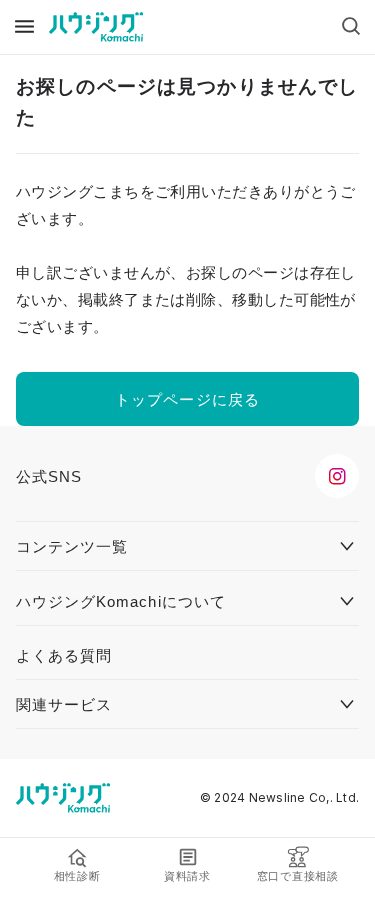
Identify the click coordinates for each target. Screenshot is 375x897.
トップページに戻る (187, 399)
